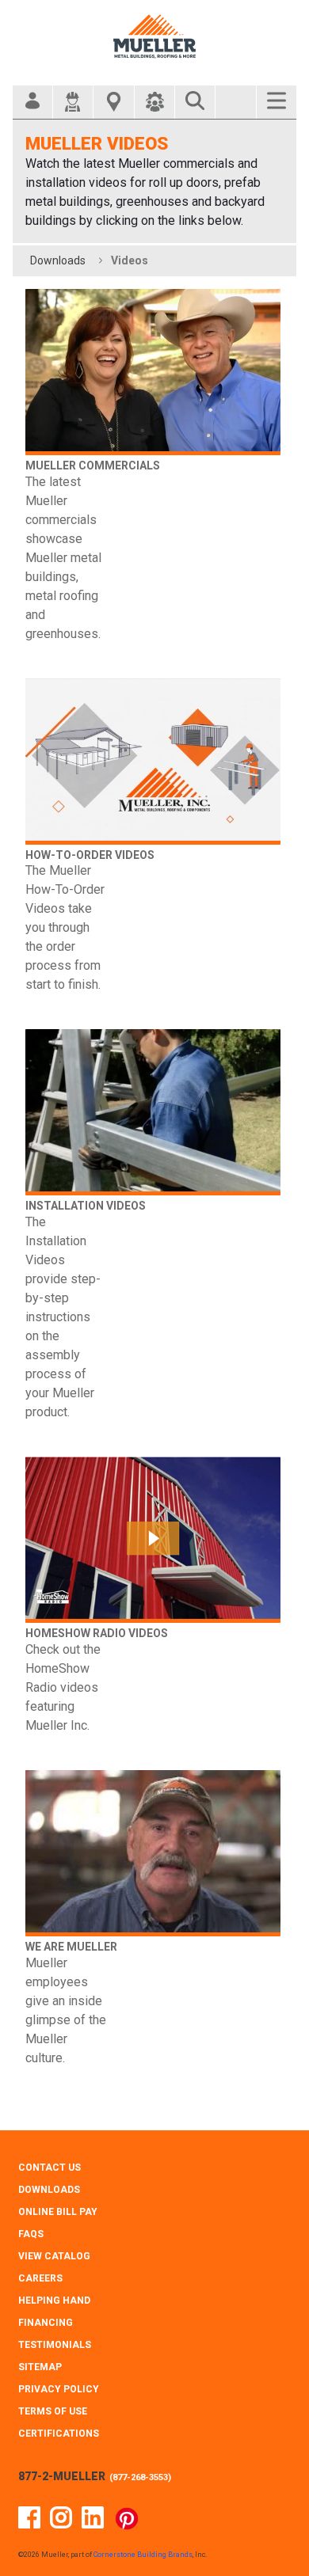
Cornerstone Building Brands (143, 2555)
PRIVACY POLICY (59, 2389)
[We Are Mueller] (153, 1853)
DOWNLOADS (49, 2190)
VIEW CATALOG (54, 2256)
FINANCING (46, 2323)
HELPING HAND (54, 2301)
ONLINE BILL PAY (58, 2212)
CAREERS (40, 2278)
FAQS (31, 2234)
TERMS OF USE (53, 2411)
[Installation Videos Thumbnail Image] (153, 1112)
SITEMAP (40, 2367)
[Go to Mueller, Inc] (154, 36)
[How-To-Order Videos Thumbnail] (153, 762)
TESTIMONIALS (55, 2345)
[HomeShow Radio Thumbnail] (153, 1540)
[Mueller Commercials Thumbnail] (153, 372)
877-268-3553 (140, 2477)
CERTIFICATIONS (59, 2434)
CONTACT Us (50, 2168)
